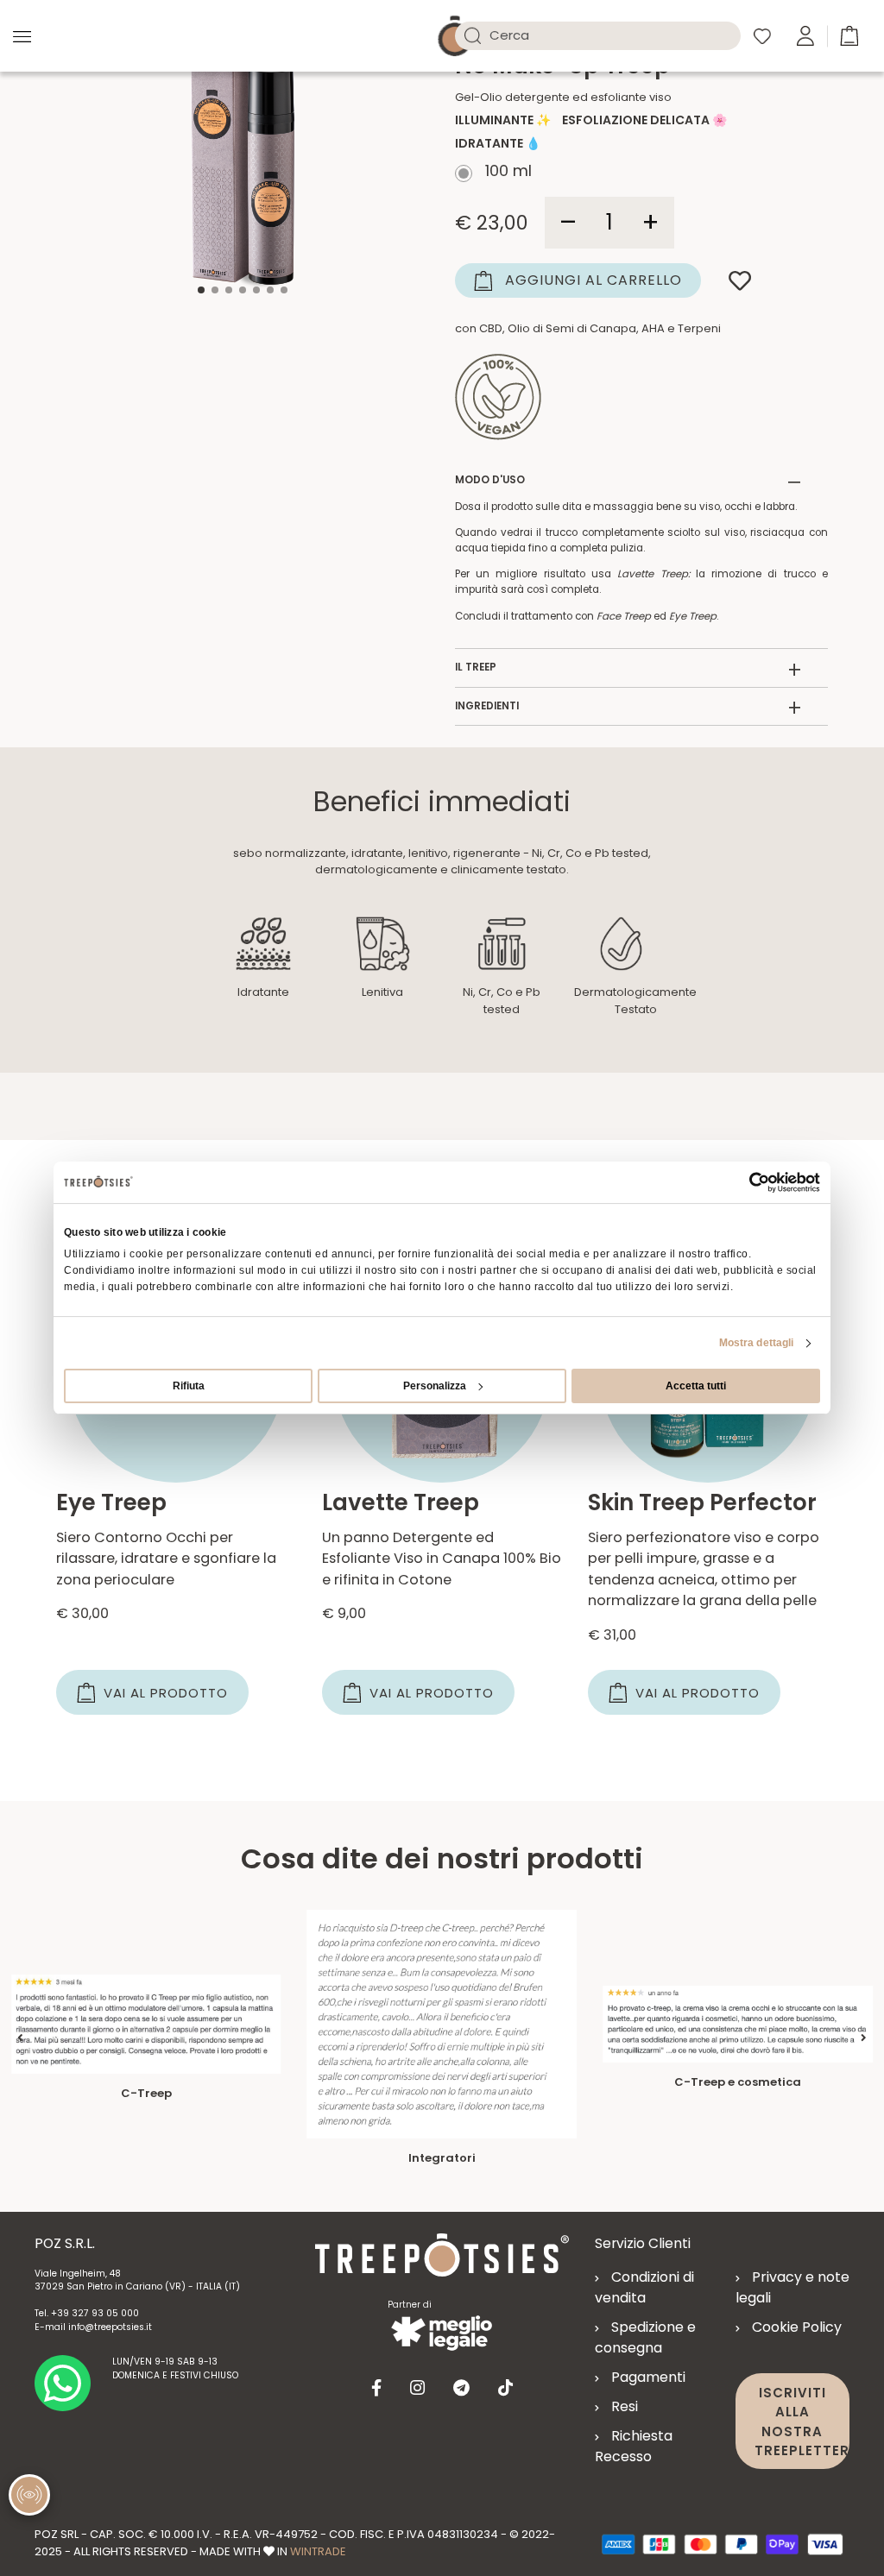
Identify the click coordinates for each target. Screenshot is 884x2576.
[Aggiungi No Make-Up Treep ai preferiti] (740, 280)
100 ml (506, 173)
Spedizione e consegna (645, 2337)
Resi (625, 2406)
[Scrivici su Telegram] (461, 2388)
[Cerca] (473, 35)
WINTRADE (318, 2551)
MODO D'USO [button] (628, 482)
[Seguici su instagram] (417, 2388)
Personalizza (435, 1386)
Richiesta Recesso (634, 2446)
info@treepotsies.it (110, 2327)
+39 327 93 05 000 (95, 2313)
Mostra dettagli (757, 1343)
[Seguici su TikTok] (505, 2388)
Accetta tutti (696, 1386)
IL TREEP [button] (628, 668)
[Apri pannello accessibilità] (29, 2495)
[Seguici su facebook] (376, 2388)
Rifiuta (189, 1386)
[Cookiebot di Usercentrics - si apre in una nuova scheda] (745, 1182)
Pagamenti (648, 2377)
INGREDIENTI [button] (628, 707)
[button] (849, 35)
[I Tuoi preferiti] (762, 36)
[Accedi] (805, 35)
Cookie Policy (797, 2327)
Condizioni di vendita (644, 2287)
